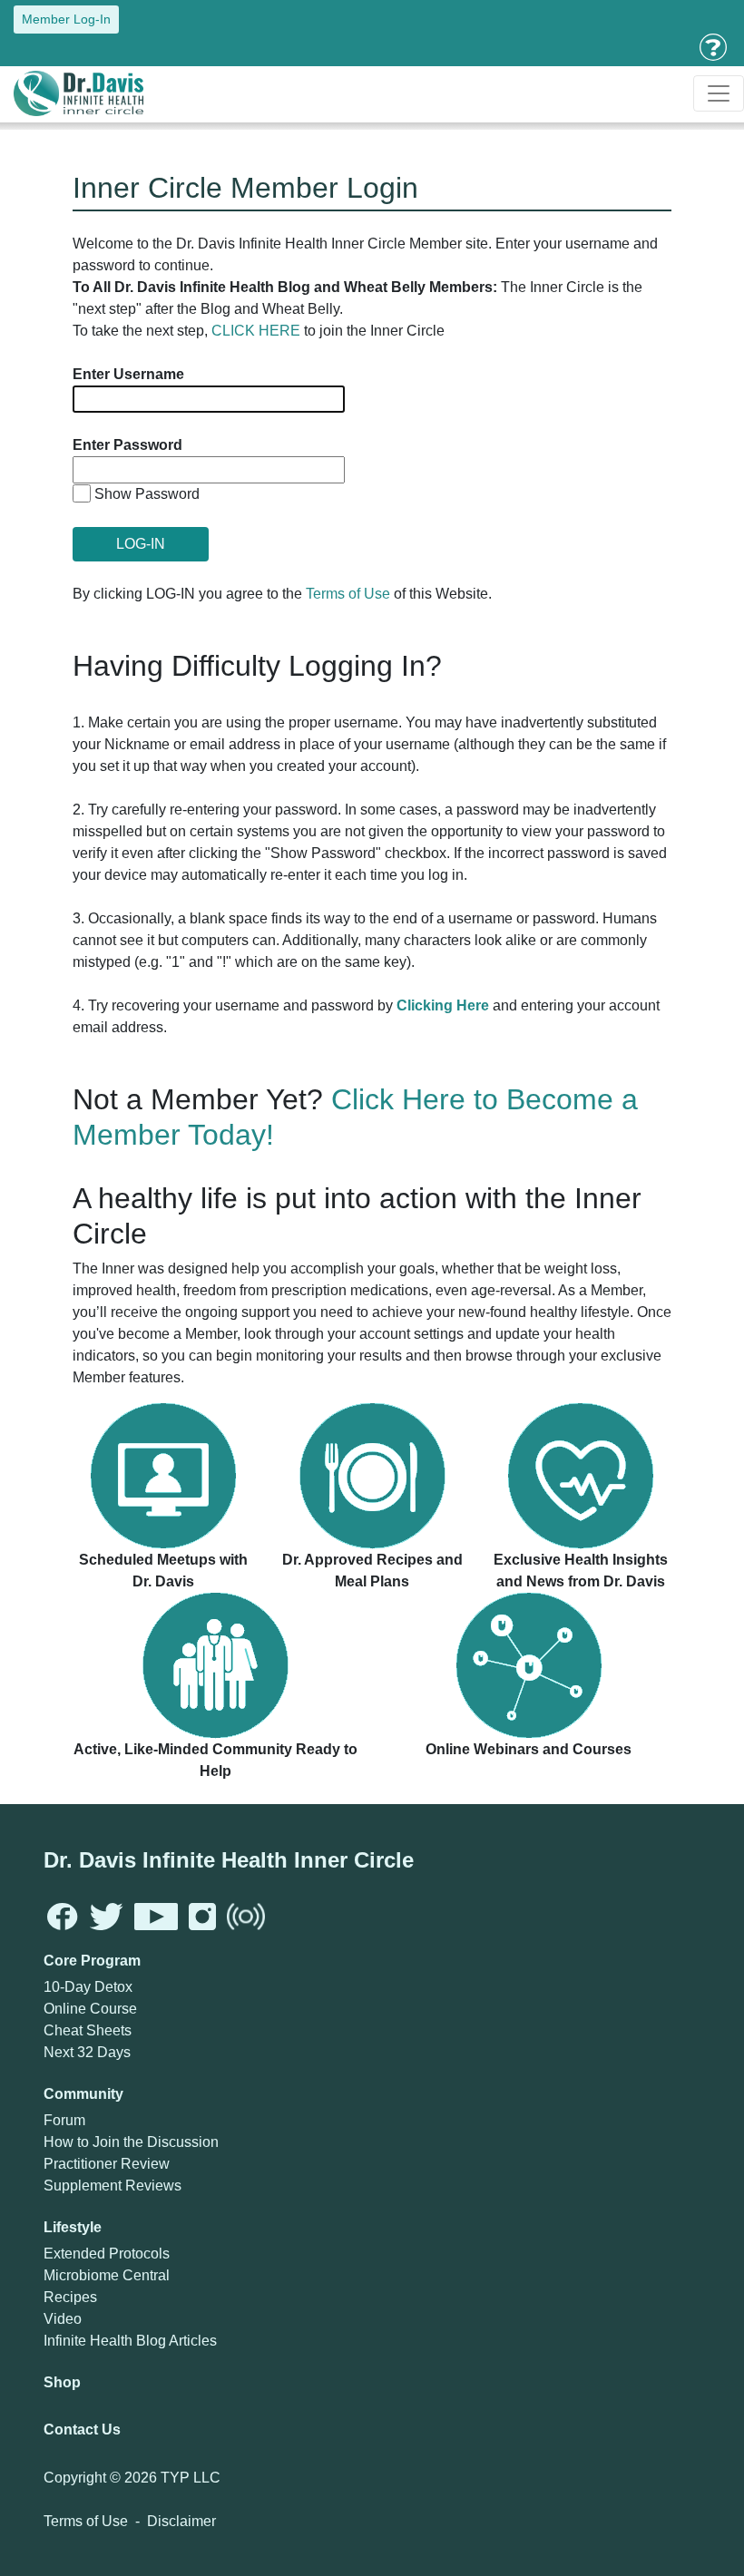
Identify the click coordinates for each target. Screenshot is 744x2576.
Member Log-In (66, 19)
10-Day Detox (88, 1987)
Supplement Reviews (113, 2186)
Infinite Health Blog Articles (130, 2341)
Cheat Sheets (88, 2030)
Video (63, 2319)
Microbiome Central (107, 2275)
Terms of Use (348, 594)
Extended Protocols (107, 2254)
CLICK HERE (256, 331)
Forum (64, 2120)
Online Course (90, 2009)
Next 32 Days (87, 2052)
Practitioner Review (107, 2164)
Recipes (70, 2297)
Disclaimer (181, 2521)
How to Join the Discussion (131, 2142)
